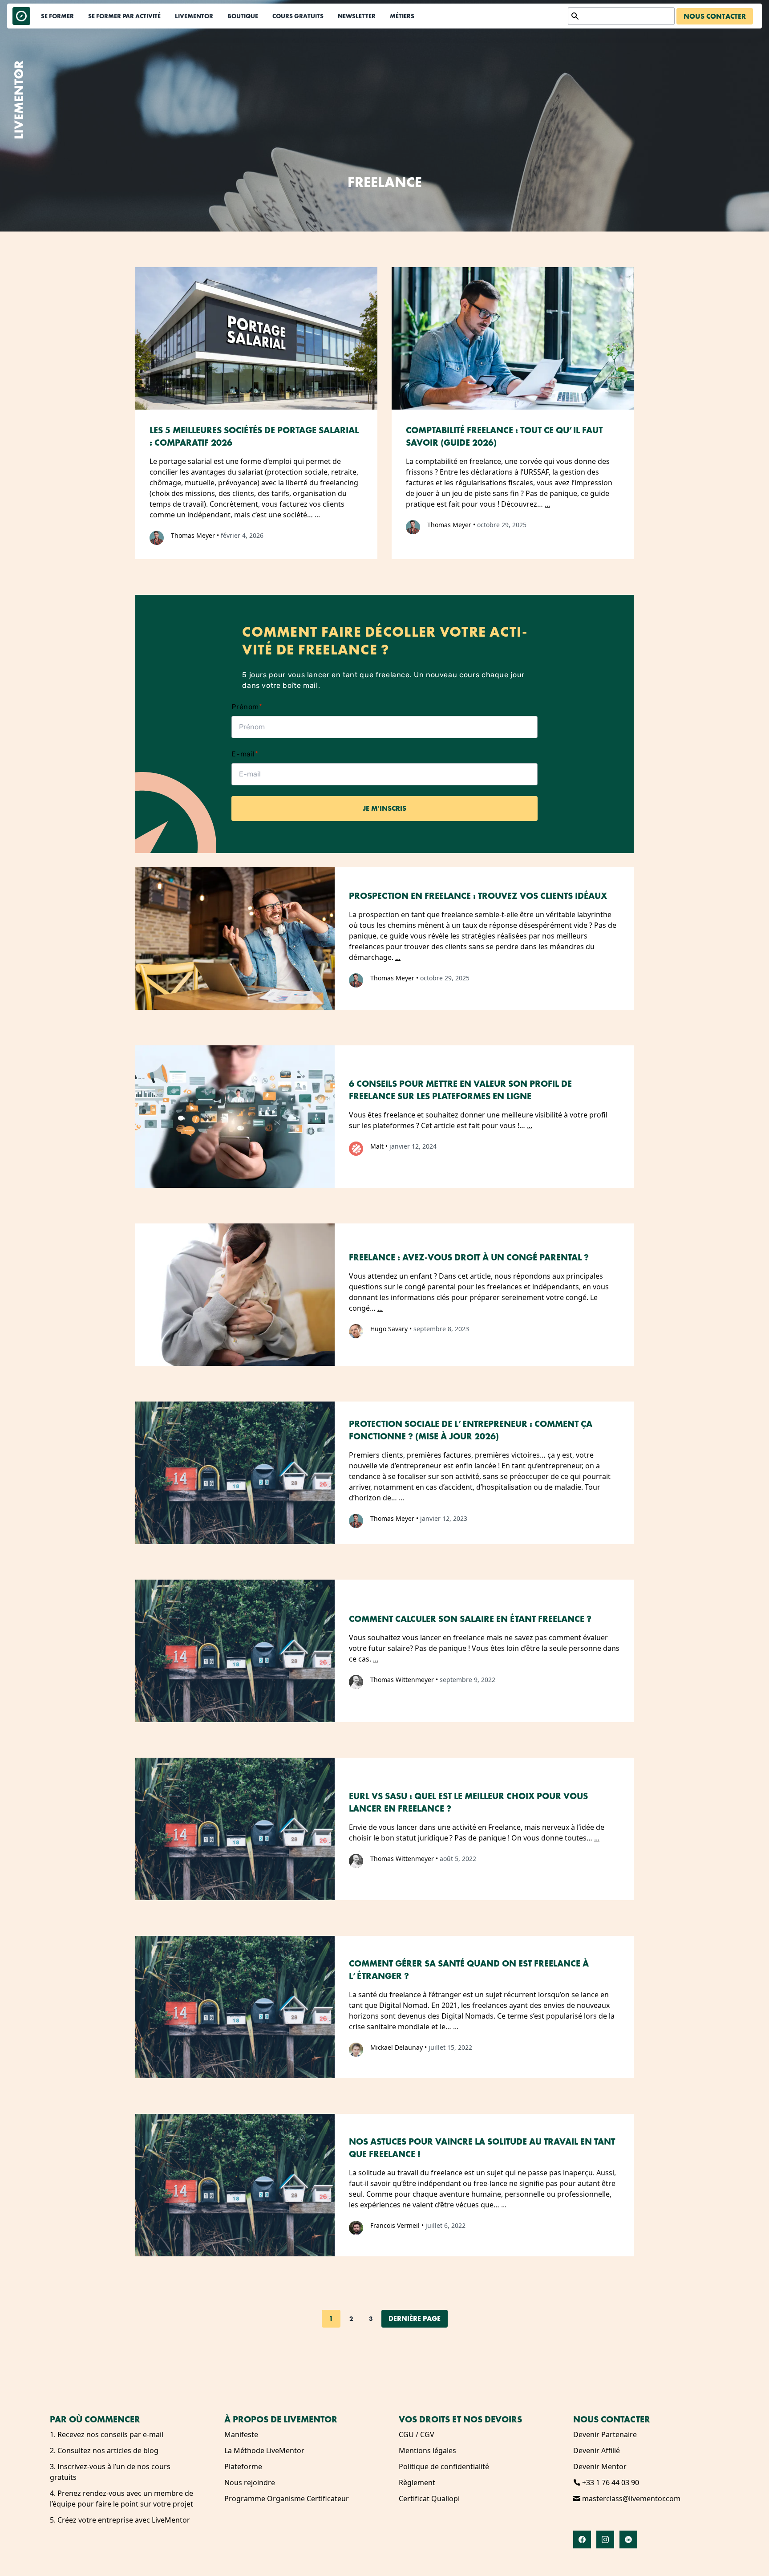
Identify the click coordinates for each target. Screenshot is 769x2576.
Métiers (402, 16)
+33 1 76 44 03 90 (610, 2483)
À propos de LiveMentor (281, 2419)
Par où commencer (95, 2419)
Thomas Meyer (193, 535)
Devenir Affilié (597, 2450)
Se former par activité (124, 16)
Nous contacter (715, 16)
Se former (57, 16)
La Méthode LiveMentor (264, 2450)
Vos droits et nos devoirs (460, 2419)
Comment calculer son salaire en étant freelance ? (470, 1619)
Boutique (243, 16)
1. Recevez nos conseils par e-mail (107, 2434)
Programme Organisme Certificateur (287, 2499)
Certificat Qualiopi (429, 2499)
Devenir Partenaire (605, 2434)
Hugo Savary (389, 1329)
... (317, 515)
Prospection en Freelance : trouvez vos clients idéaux (478, 896)
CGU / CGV (417, 2434)
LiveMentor (194, 16)
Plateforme (243, 2466)
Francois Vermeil (395, 2225)
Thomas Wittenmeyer (402, 1680)
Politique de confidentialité (444, 2466)
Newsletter (357, 16)
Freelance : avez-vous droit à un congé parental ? (469, 1257)
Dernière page (415, 2318)
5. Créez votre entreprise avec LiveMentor (120, 2520)
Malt (377, 1146)
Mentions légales (427, 2450)
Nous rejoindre (250, 2483)
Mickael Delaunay (397, 2047)
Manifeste (241, 2434)
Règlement (417, 2483)
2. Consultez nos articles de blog (104, 2450)
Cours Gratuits (298, 16)
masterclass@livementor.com (630, 2499)
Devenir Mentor (600, 2466)
